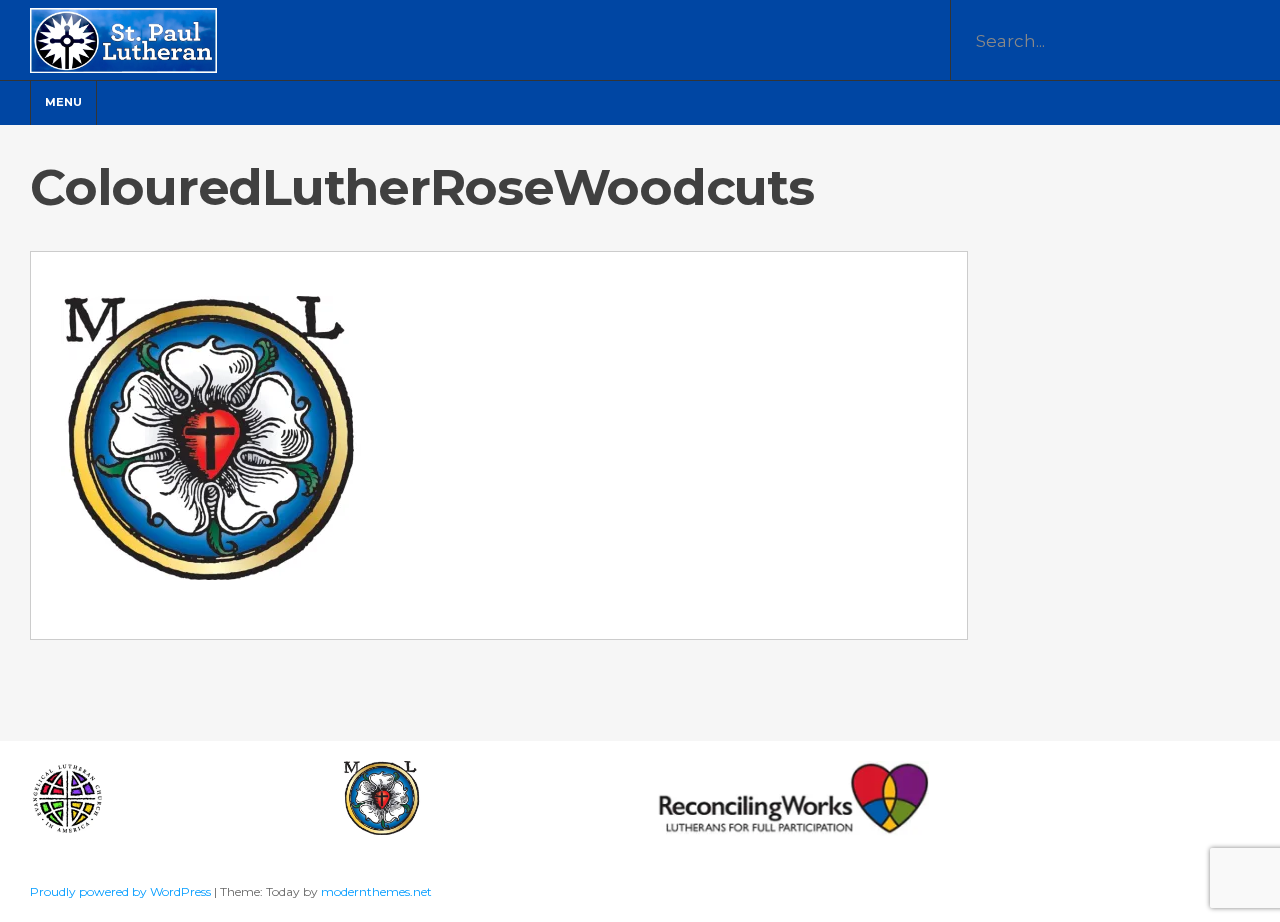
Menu (63, 102)
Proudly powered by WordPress (122, 891)
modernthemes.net (376, 891)
